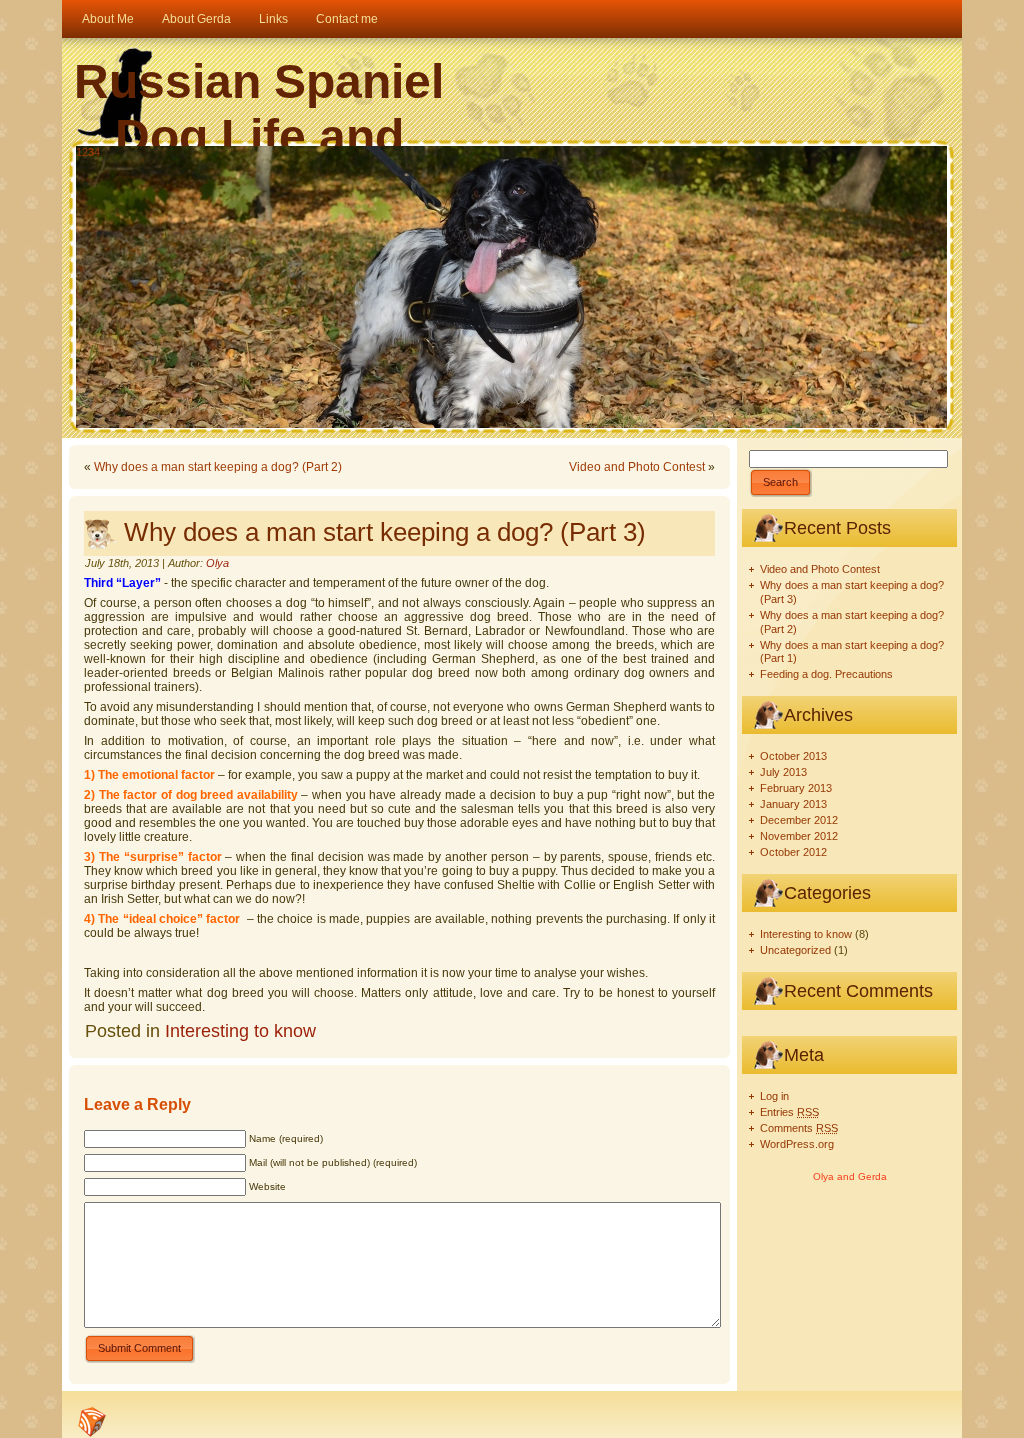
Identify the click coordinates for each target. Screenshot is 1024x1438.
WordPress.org (797, 1144)
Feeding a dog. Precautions (826, 674)
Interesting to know (240, 1031)
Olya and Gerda (850, 1176)
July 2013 (783, 772)
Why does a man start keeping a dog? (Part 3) (385, 532)
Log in (774, 1096)
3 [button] (91, 152)
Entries (789, 1112)
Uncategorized (795, 950)
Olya (217, 563)
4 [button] (97, 152)
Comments (799, 1128)
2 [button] (85, 152)
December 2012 (799, 820)
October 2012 (793, 852)
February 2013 (796, 788)
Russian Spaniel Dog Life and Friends (259, 136)
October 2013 (793, 756)
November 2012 (799, 836)
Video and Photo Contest (637, 467)
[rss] (92, 1422)
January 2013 (793, 804)
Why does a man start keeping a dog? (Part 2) (218, 467)
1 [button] (79, 152)
